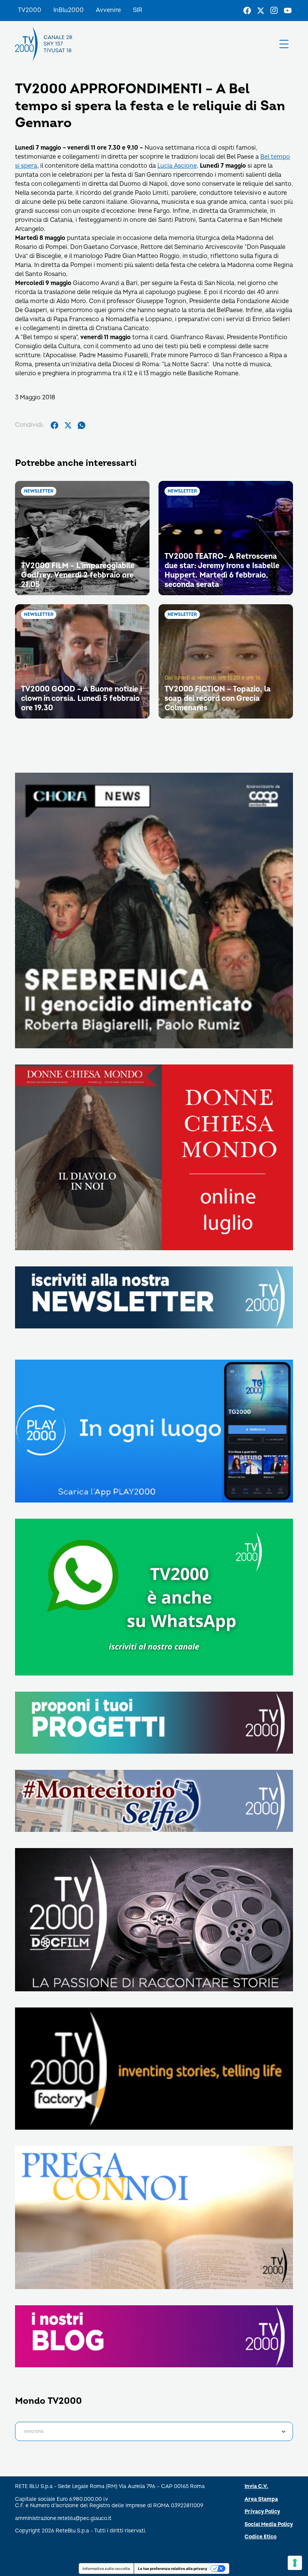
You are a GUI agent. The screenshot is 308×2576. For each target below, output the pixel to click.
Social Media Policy (269, 2524)
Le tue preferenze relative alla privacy (173, 2568)
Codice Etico (260, 2537)
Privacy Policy (262, 2512)
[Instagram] (274, 11)
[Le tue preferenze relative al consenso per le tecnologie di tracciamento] (295, 2563)
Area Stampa (261, 2499)
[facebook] (54, 425)
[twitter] (68, 425)
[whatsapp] (82, 425)
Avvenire (108, 10)
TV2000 (30, 10)
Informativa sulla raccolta (106, 2568)
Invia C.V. (256, 2486)
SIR (138, 10)
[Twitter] (261, 11)
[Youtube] (288, 11)
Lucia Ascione (177, 166)
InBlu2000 (69, 10)
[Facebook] (247, 11)
